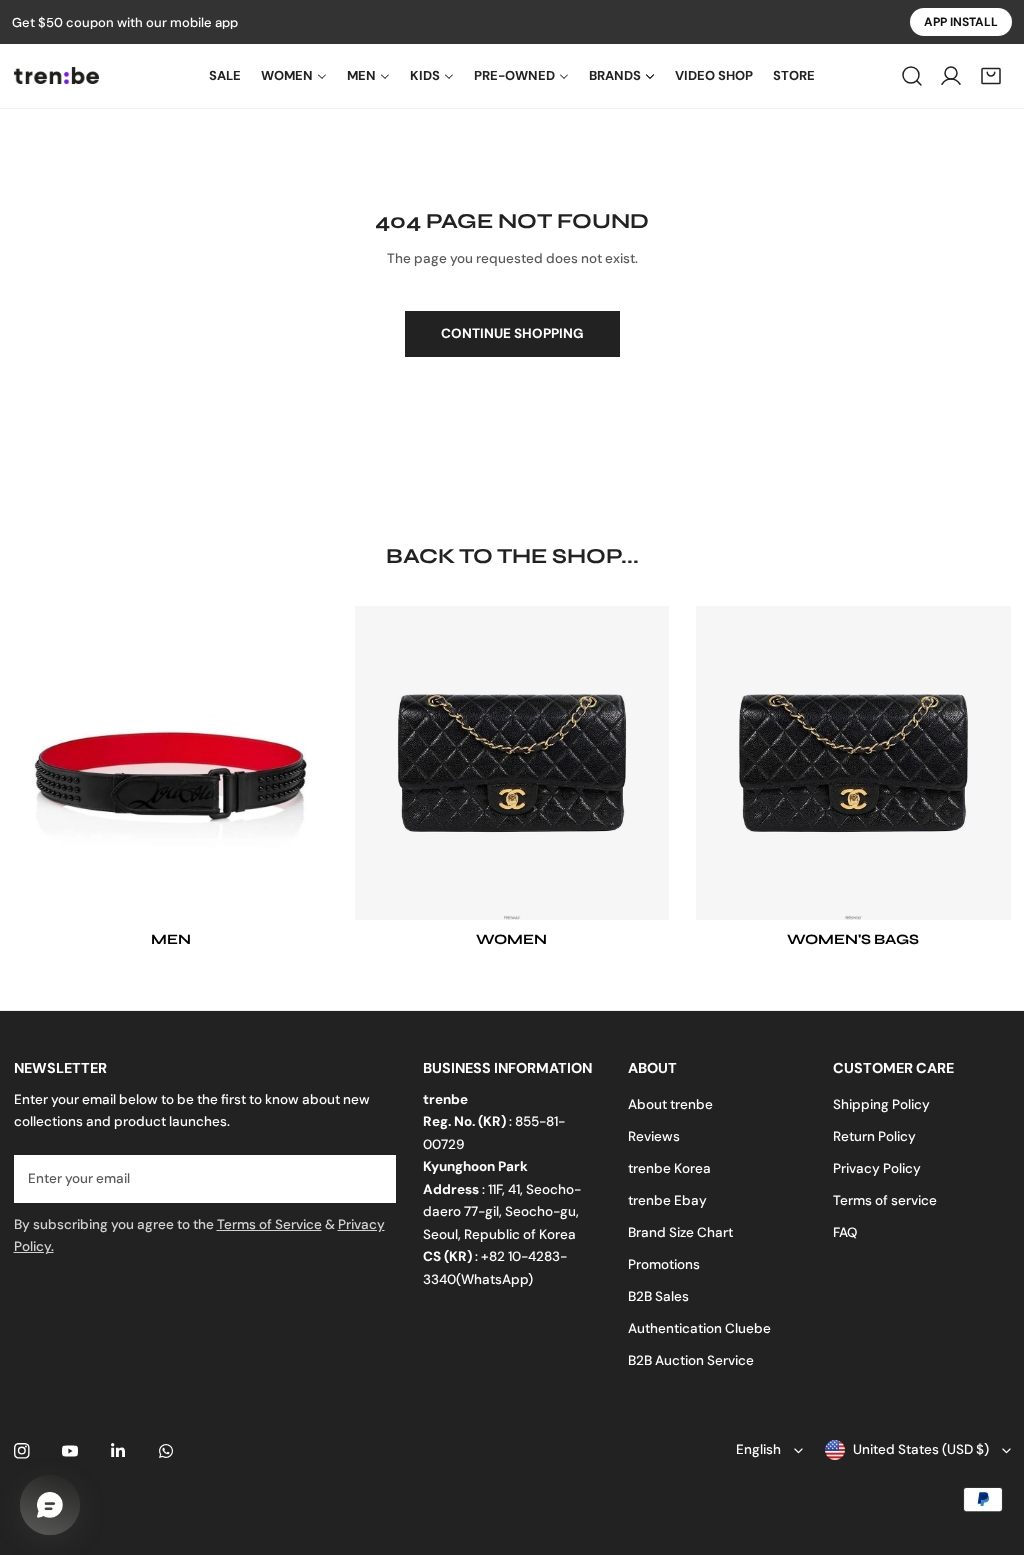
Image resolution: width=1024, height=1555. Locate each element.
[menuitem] (225, 76)
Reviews (654, 1136)
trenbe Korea (669, 1168)
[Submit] (371, 1178)
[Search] (912, 76)
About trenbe (670, 1104)
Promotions (664, 1264)
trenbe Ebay (667, 1200)
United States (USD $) (921, 1449)
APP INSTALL (961, 22)
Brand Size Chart (680, 1232)
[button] (991, 76)
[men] (171, 763)
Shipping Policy (881, 1104)
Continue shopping (512, 333)
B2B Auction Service (691, 1360)
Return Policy (874, 1136)
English (758, 1449)
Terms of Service (269, 1224)
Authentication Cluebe (699, 1328)
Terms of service (885, 1200)
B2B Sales (658, 1296)
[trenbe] (56, 75)
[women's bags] (853, 763)
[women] (512, 763)
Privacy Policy (877, 1168)
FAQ (845, 1232)
